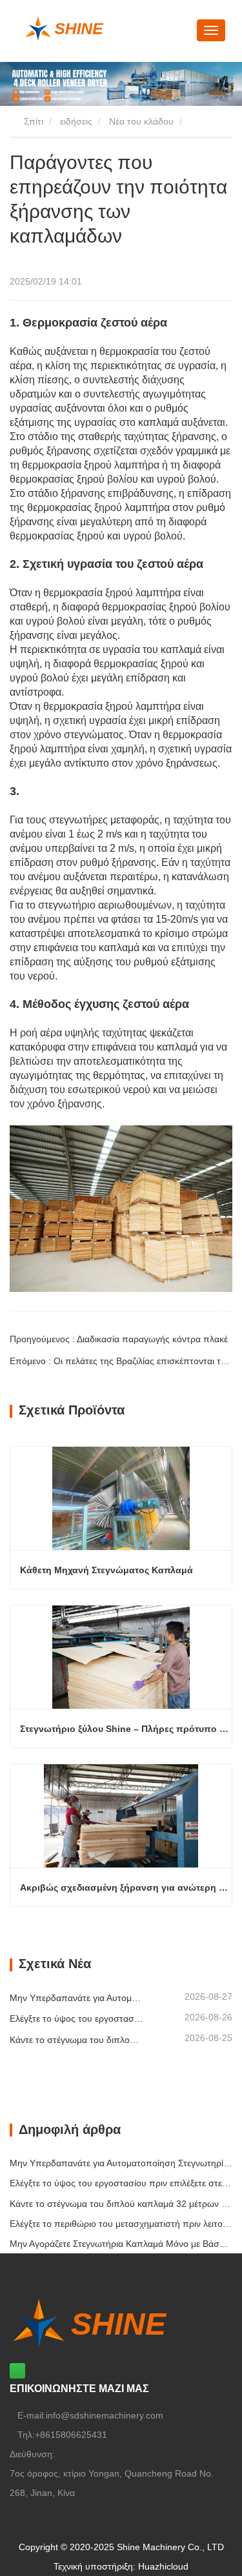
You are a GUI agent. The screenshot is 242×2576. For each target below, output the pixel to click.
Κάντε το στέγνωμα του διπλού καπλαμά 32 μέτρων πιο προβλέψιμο (76, 2040)
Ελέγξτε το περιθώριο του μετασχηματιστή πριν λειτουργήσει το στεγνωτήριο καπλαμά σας (121, 2224)
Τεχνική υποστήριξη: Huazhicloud (121, 2566)
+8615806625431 (71, 2435)
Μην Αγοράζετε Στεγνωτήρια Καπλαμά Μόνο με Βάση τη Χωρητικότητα (121, 2244)
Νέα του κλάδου (141, 121)
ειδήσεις (76, 121)
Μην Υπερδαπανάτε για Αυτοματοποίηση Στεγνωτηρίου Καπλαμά (76, 1998)
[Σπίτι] (101, 28)
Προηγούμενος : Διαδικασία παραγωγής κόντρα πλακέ (119, 1339)
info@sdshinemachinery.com (105, 2415)
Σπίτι (32, 121)
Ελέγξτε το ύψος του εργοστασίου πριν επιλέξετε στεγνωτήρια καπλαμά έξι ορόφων (76, 2018)
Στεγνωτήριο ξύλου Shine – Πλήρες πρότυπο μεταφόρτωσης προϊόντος (126, 1729)
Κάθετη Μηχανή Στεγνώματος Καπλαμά (106, 1570)
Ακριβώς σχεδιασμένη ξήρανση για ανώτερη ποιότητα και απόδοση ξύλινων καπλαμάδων (126, 1887)
